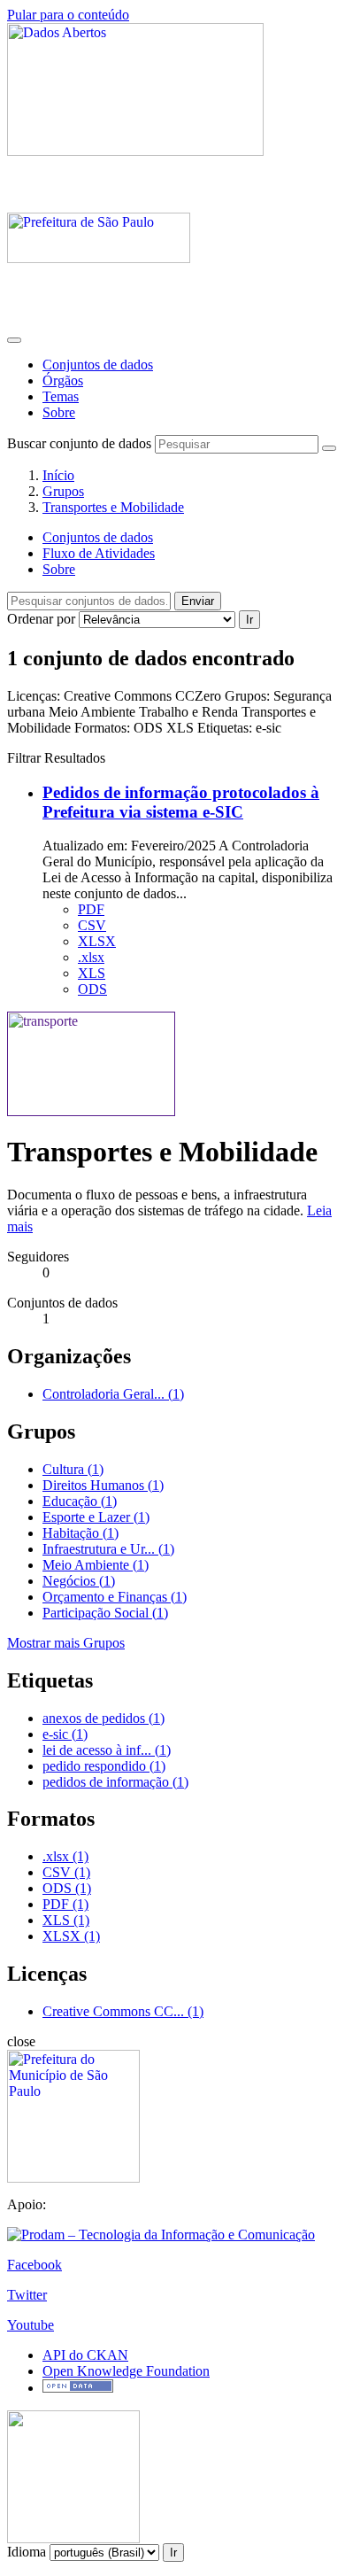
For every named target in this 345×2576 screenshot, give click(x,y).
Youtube (31, 2325)
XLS (92, 973)
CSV (92, 925)
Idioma (27, 2552)
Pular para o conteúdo (68, 15)
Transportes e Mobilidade (113, 507)
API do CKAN (85, 2355)
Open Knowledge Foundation (126, 2371)
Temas (61, 396)
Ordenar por (41, 619)
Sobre (59, 412)
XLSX (97, 941)
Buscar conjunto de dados (79, 443)
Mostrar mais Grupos (66, 1643)
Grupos (63, 491)
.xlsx (91, 957)
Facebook (34, 2265)
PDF (91, 909)
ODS (92, 989)
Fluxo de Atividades (99, 553)
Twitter (27, 2295)
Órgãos (63, 380)
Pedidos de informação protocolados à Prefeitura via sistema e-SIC (181, 802)
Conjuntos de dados (98, 365)
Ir (249, 620)
